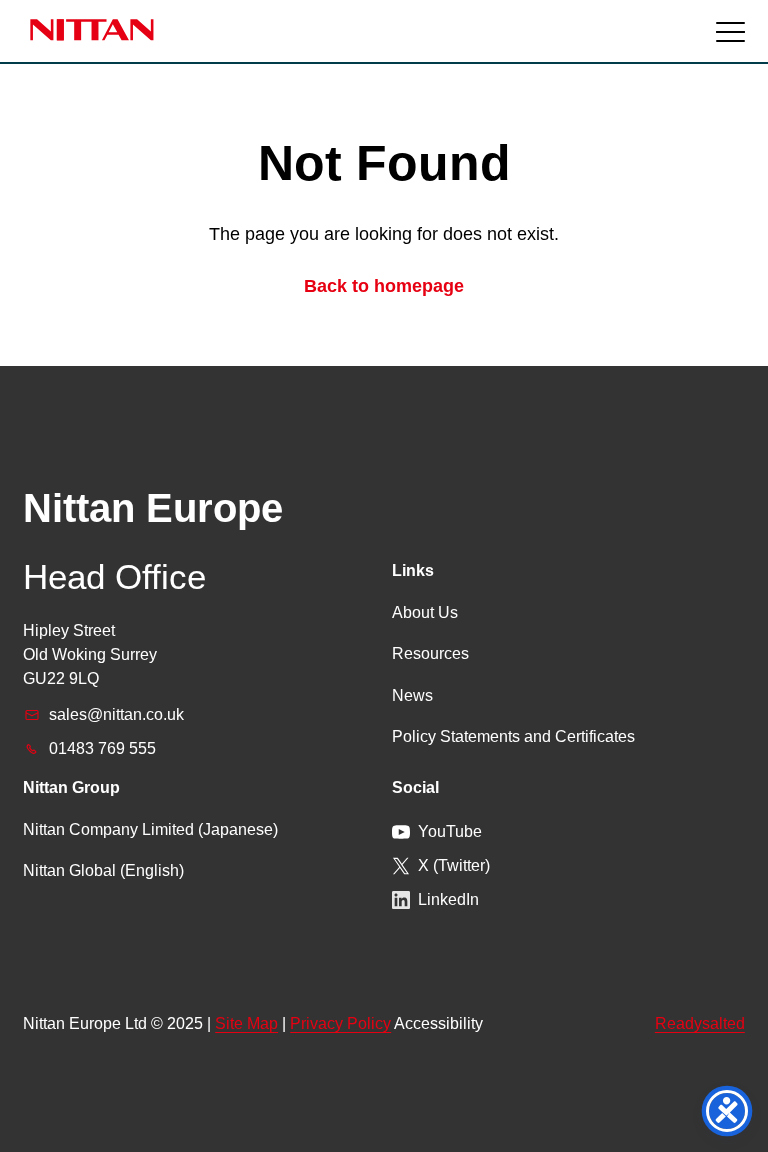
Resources (430, 653)
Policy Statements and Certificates (513, 736)
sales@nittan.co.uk (116, 714)
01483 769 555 (102, 748)
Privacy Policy (340, 1023)
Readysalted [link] (700, 1023)
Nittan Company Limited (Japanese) (150, 829)
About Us (425, 612)
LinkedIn (448, 899)
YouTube (450, 831)
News (412, 695)
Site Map (246, 1023)
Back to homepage (384, 286)
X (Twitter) (454, 865)
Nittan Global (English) (103, 870)
